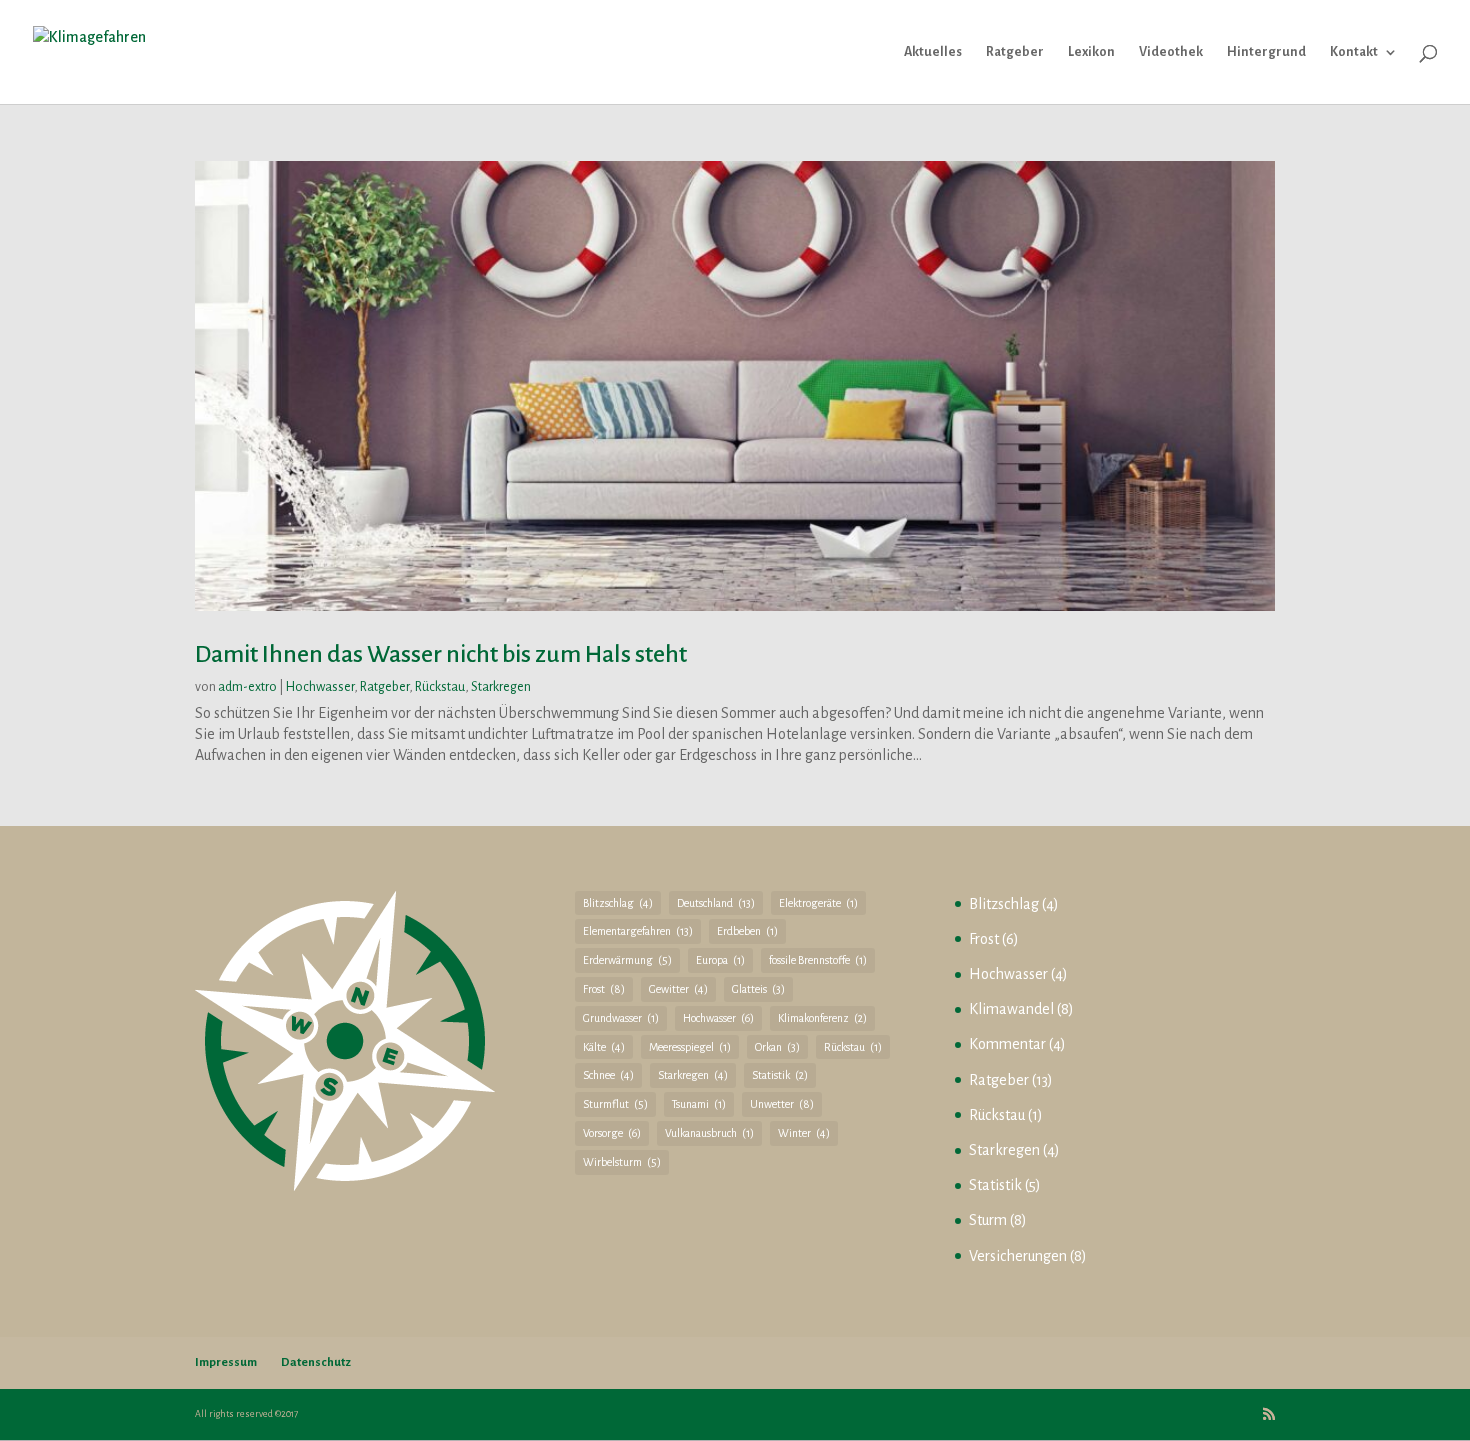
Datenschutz (316, 1362)
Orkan (777, 1047)
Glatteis (758, 989)
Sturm (988, 1220)
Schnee (608, 1075)
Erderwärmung (627, 960)
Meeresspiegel (690, 1047)
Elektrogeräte (818, 903)
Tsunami (699, 1104)
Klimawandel (1011, 1009)
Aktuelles (933, 52)
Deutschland (716, 903)
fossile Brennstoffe (818, 960)
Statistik (780, 1075)
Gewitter (678, 989)
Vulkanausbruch (709, 1133)
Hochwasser (320, 687)
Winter (804, 1133)
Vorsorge (612, 1133)
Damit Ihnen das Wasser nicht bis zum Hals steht (441, 654)
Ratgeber (1015, 52)
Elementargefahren (638, 931)
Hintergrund (1266, 52)
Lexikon (1091, 52)
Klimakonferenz (822, 1018)
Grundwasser (621, 1018)
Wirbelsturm (622, 1162)
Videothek (1171, 52)
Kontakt (1354, 52)
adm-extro (247, 687)
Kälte (604, 1047)
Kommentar (1007, 1044)
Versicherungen (1018, 1256)
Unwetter (782, 1104)
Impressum (226, 1362)
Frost (604, 989)
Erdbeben (747, 931)
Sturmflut (615, 1104)
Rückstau (440, 687)
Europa (720, 960)
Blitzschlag (618, 903)
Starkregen (501, 687)
